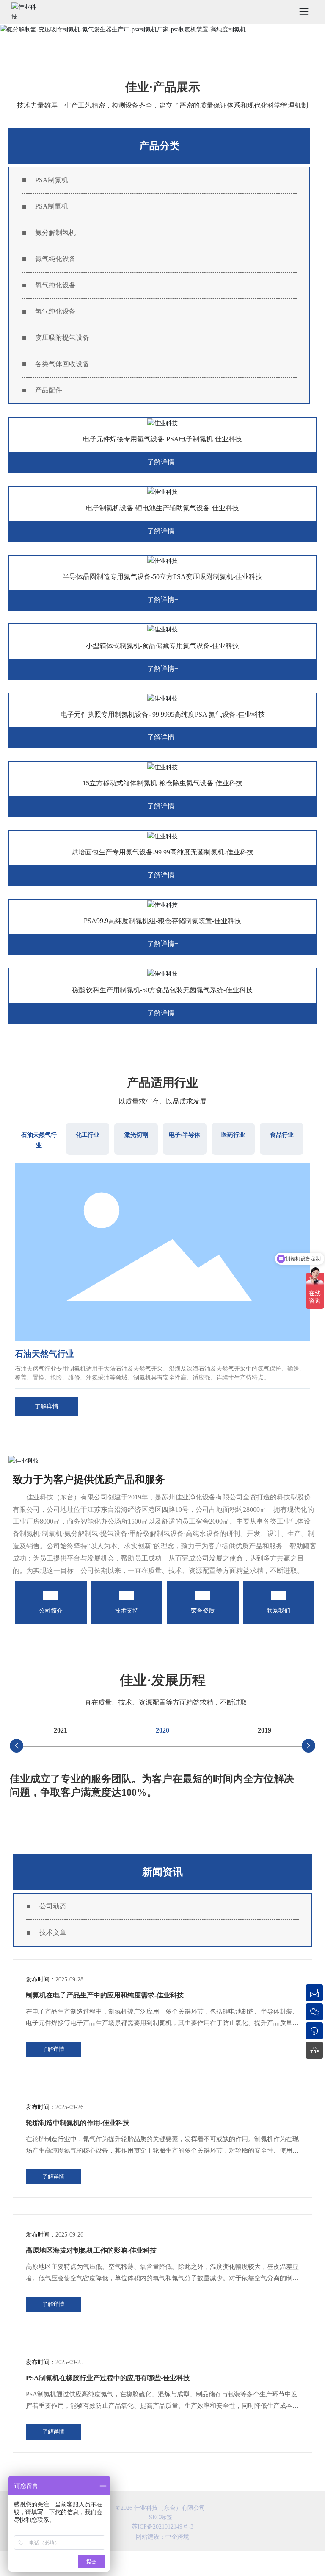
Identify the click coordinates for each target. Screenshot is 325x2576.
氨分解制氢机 (55, 232)
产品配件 (49, 390)
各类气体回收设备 (62, 364)
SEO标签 (161, 2517)
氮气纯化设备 (55, 259)
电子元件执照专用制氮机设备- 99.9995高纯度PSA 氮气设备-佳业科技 (163, 714)
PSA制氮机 (52, 180)
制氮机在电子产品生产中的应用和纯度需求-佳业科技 (105, 1995)
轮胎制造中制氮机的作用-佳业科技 (78, 2123)
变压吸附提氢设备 (62, 338)
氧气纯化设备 (55, 285)
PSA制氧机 (52, 206)
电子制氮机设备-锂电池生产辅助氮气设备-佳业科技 (162, 508)
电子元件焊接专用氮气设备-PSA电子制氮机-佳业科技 (162, 439)
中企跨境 (177, 2537)
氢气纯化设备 (55, 311)
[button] (17, 1746)
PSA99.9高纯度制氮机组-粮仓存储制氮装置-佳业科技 (162, 921)
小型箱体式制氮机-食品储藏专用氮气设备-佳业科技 (162, 646)
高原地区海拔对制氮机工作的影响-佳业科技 (91, 2250)
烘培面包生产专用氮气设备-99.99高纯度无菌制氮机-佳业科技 (162, 852)
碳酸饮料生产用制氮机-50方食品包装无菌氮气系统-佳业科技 (162, 990)
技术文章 (53, 1932)
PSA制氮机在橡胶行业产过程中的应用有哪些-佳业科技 (108, 2378)
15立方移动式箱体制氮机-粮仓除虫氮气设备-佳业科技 (162, 783)
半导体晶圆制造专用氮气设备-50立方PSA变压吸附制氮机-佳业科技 (162, 577)
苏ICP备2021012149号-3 (162, 2527)
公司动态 (53, 1906)
